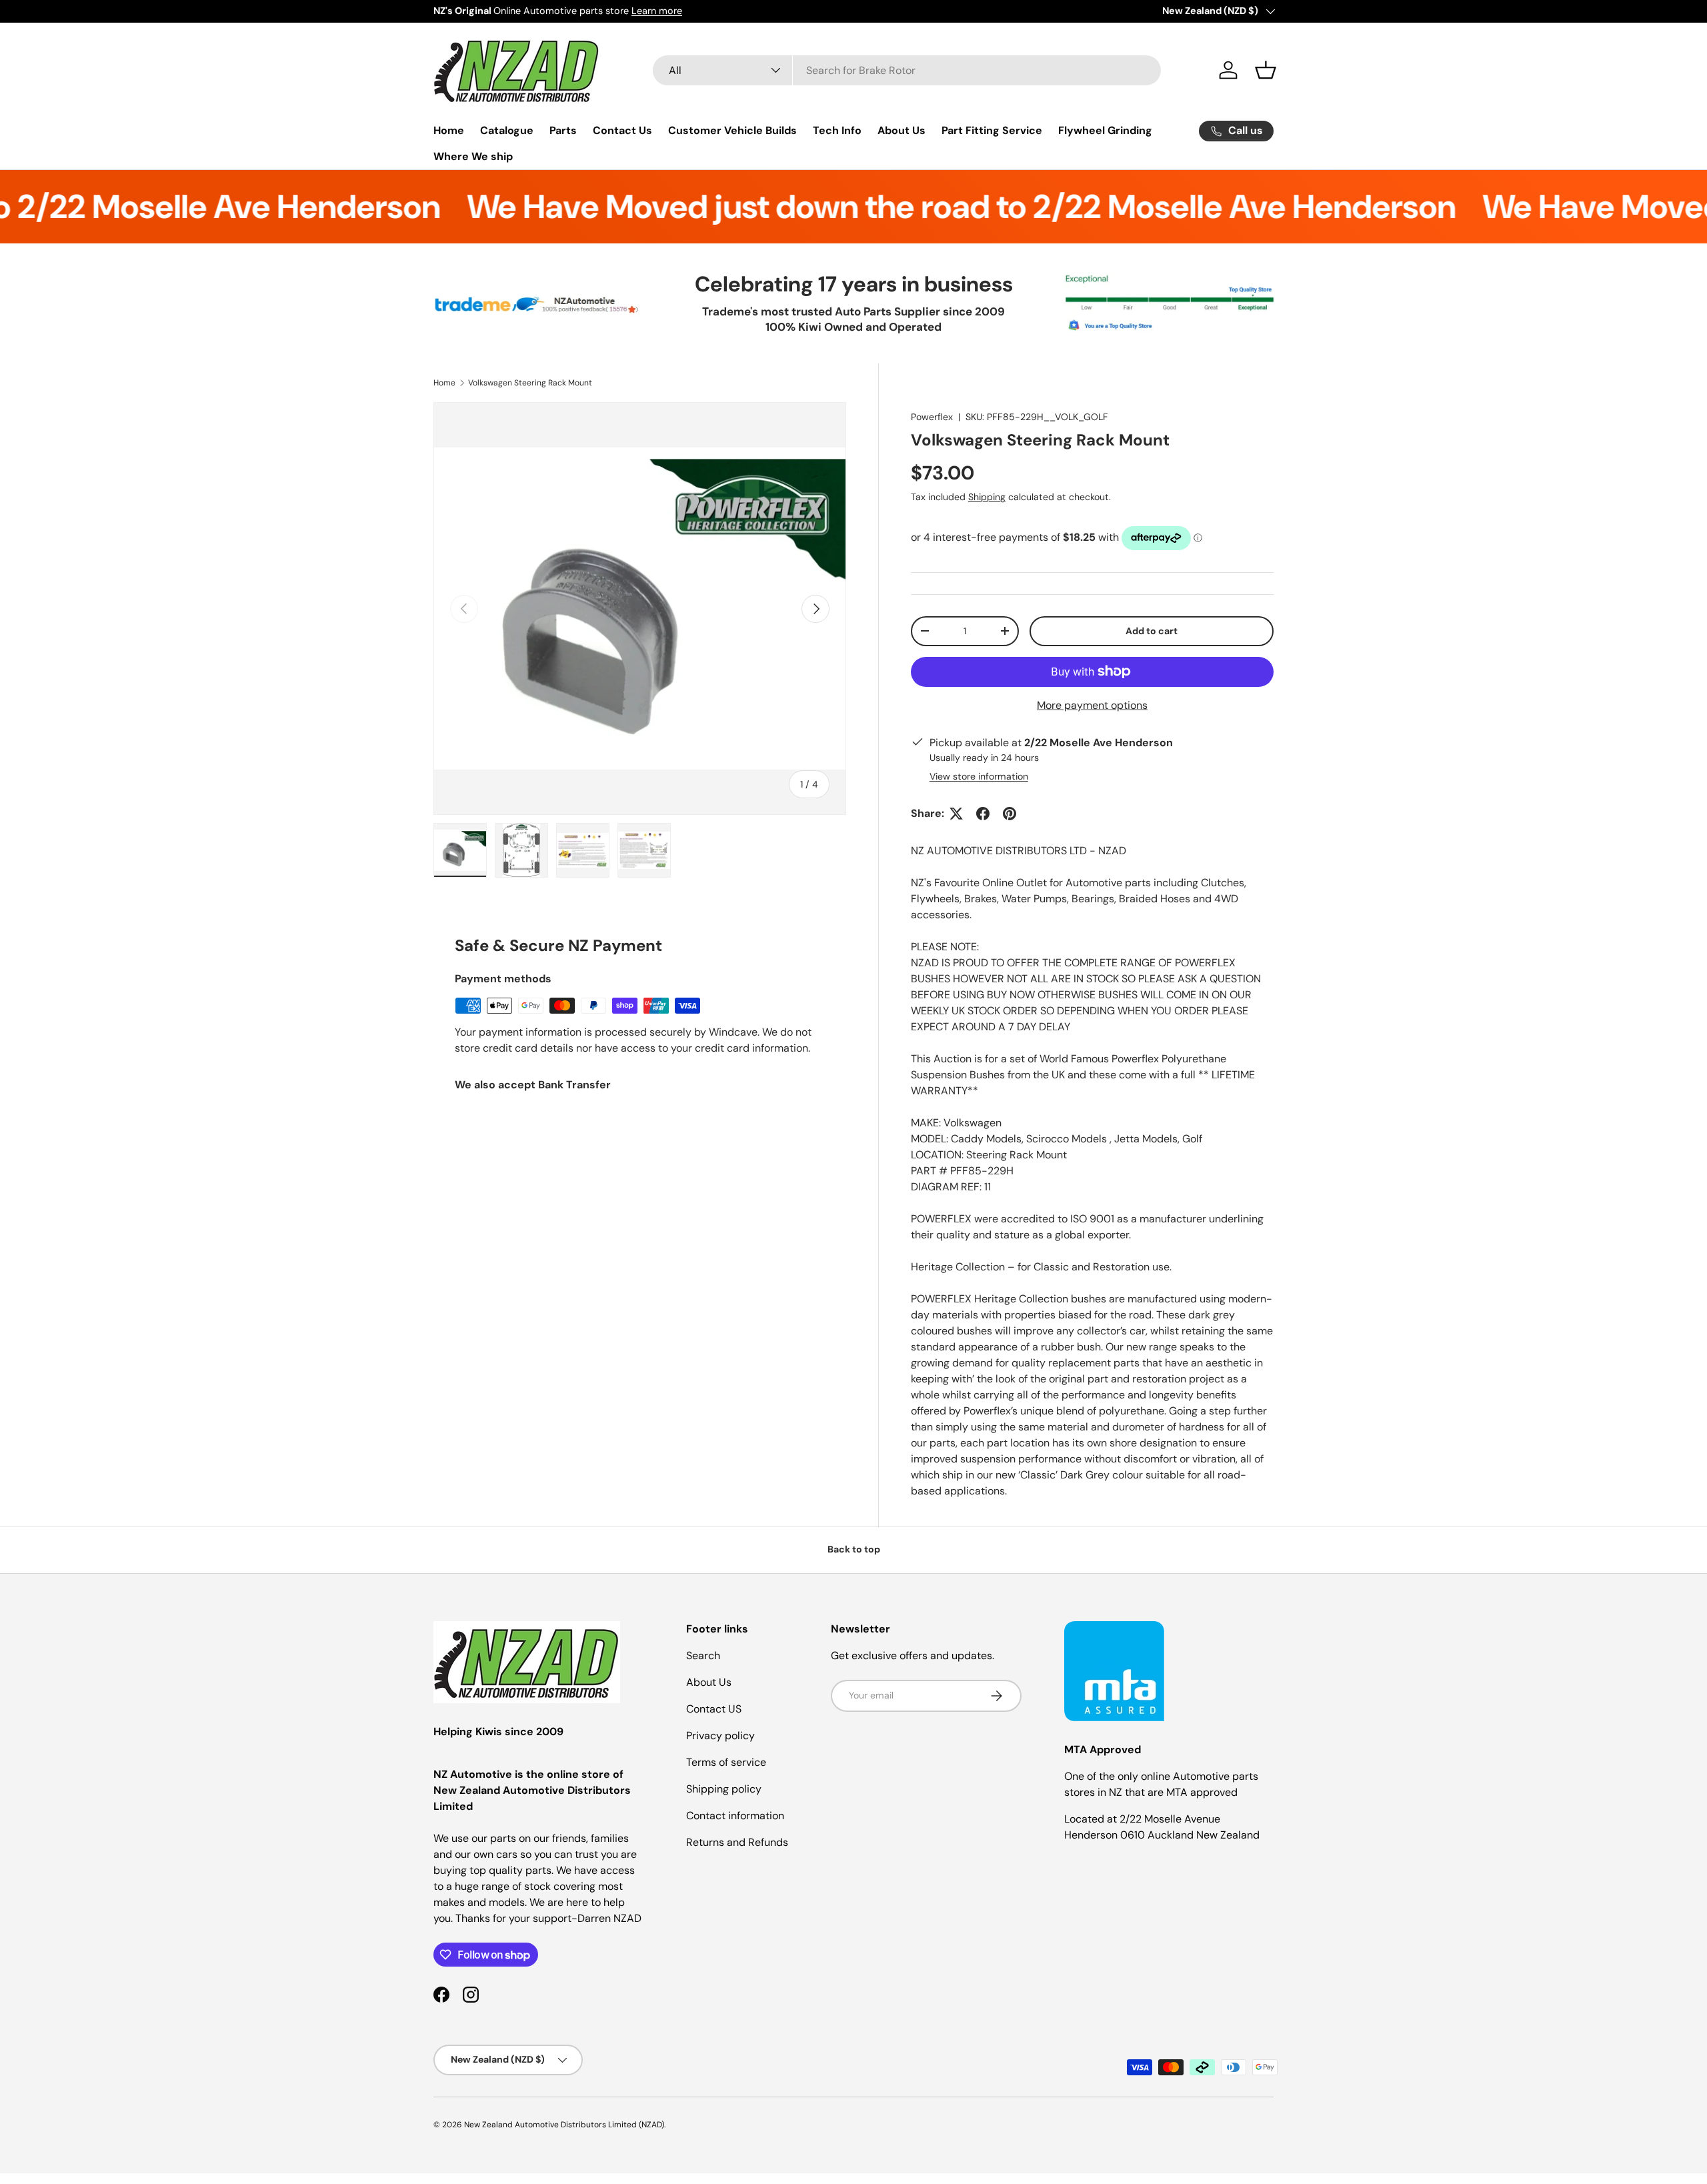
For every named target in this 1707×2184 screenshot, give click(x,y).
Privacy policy (720, 1736)
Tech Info (837, 130)
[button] (1266, 70)
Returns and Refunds (737, 1842)
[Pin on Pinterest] (1010, 814)
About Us (902, 130)
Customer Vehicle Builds (732, 130)
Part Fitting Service (992, 130)
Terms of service (726, 1762)
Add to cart (1152, 631)
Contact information (735, 1816)
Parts (563, 130)
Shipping (987, 497)
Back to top (854, 1549)
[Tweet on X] (956, 814)
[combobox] (907, 70)
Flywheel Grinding (1105, 130)
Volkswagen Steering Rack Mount (530, 383)
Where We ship (473, 156)
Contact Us (622, 130)
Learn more (657, 11)
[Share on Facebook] (983, 814)
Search (703, 1656)
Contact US (714, 1709)
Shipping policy (724, 1789)
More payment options (1092, 705)
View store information (979, 776)
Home (449, 130)
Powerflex (932, 417)
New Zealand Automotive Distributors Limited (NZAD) (564, 2125)
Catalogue (507, 130)
